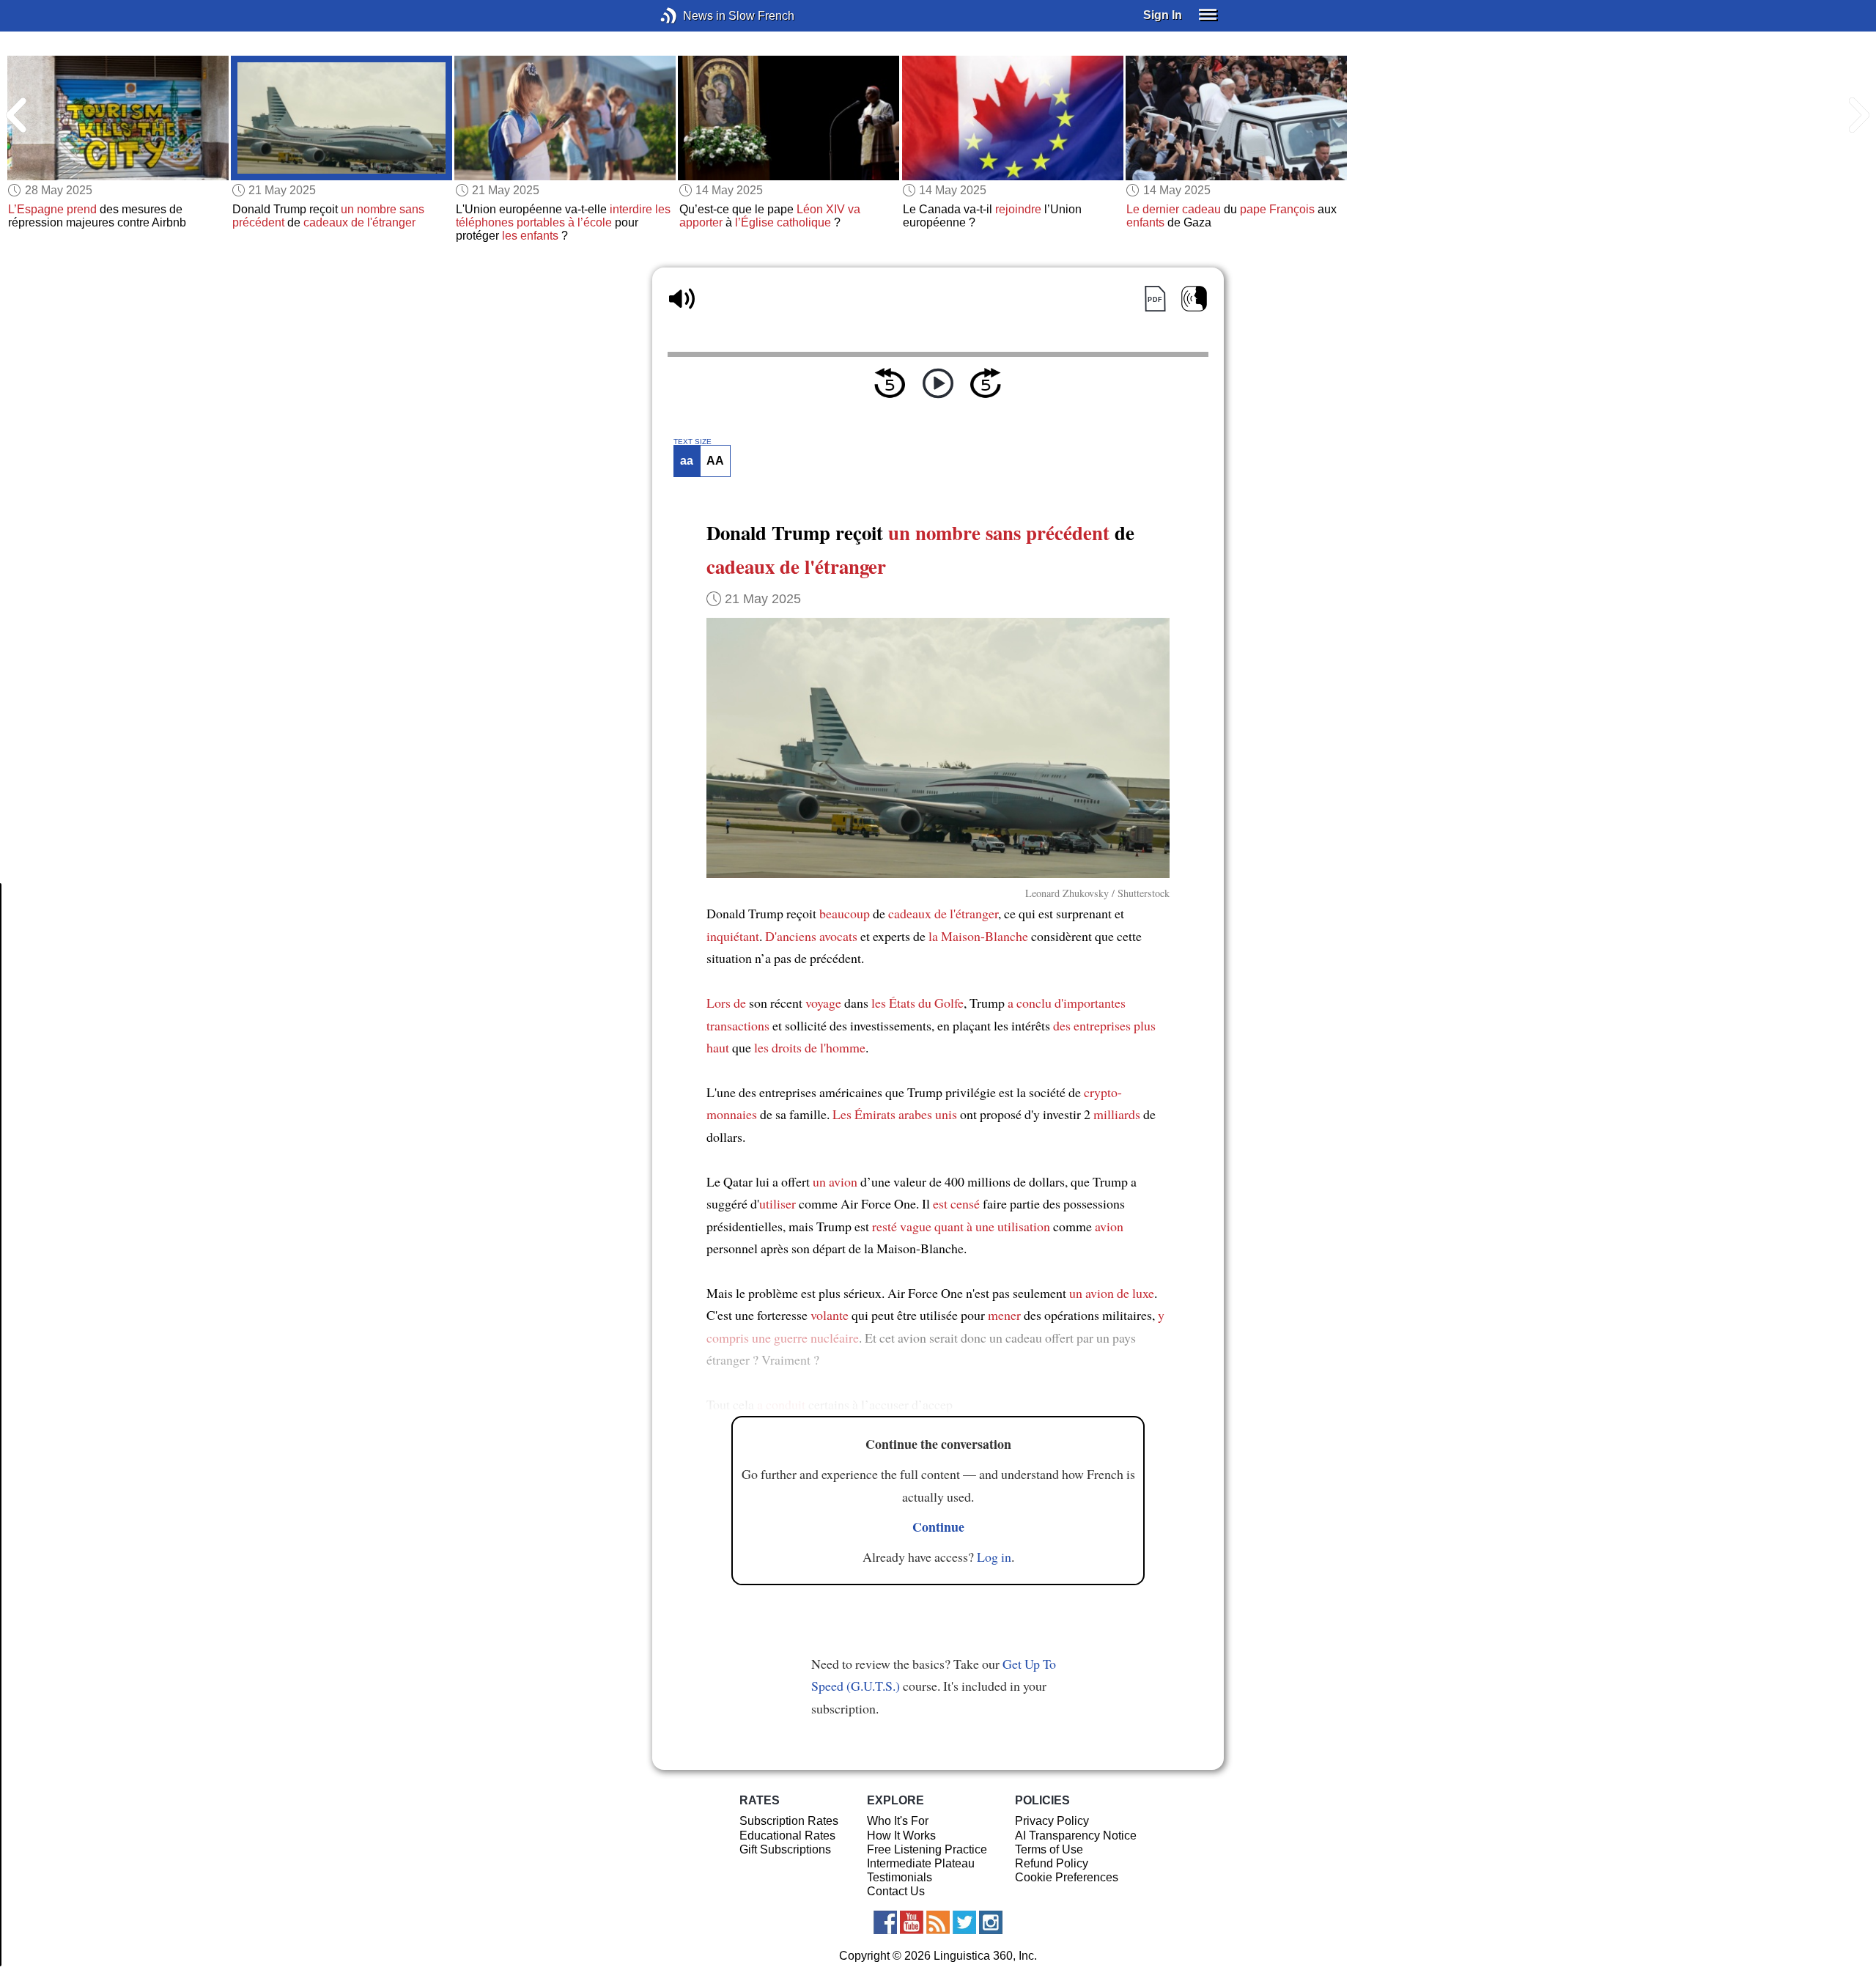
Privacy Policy (1052, 1821)
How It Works (901, 1836)
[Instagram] (991, 1922)
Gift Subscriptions (785, 1849)
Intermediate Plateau (921, 1863)
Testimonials (900, 1877)
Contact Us (896, 1891)
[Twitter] (964, 1922)
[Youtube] (912, 1922)
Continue (938, 1527)
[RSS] (938, 1922)
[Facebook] (885, 1922)
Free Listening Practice (927, 1849)
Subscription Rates (789, 1821)
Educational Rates (787, 1836)
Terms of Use (1049, 1849)
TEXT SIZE (693, 442)
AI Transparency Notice (1076, 1836)
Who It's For (898, 1821)
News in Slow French (691, 16)
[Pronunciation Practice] (1194, 299)
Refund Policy (1052, 1863)
